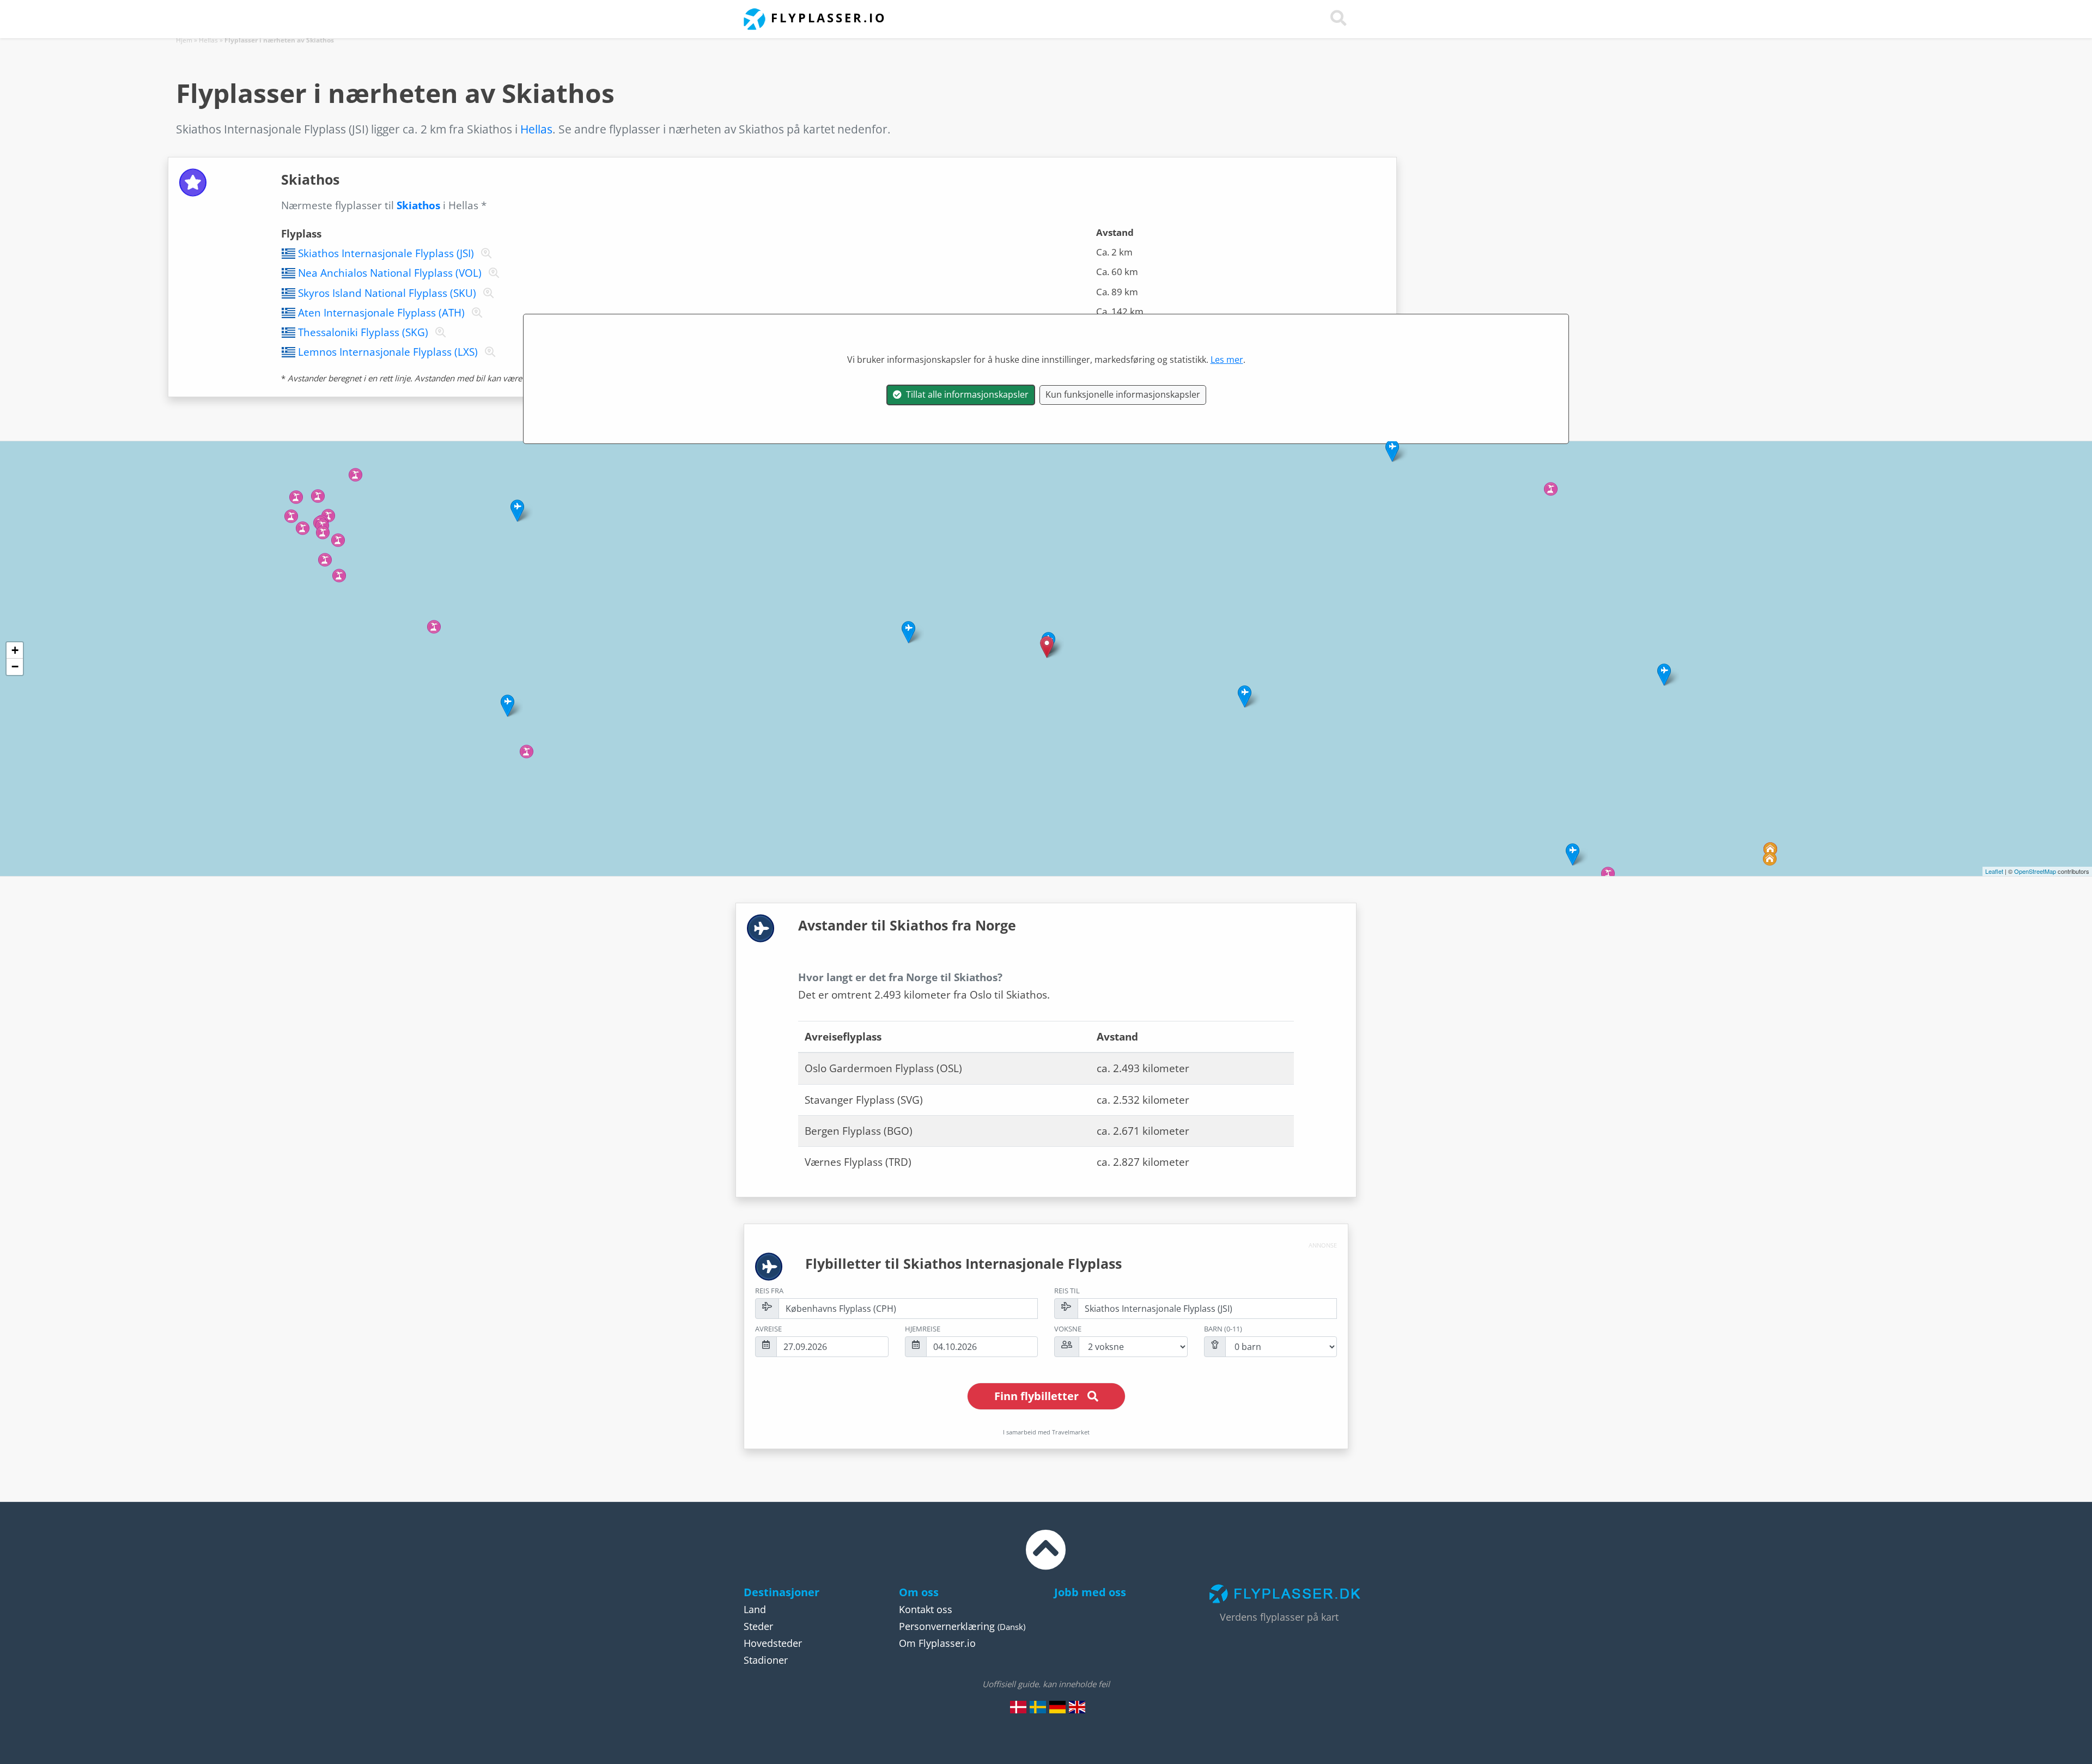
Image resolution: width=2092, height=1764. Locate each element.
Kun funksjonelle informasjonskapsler (1123, 394)
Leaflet (1994, 871)
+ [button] (15, 650)
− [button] (15, 667)
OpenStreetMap (2035, 871)
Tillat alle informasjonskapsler (965, 394)
